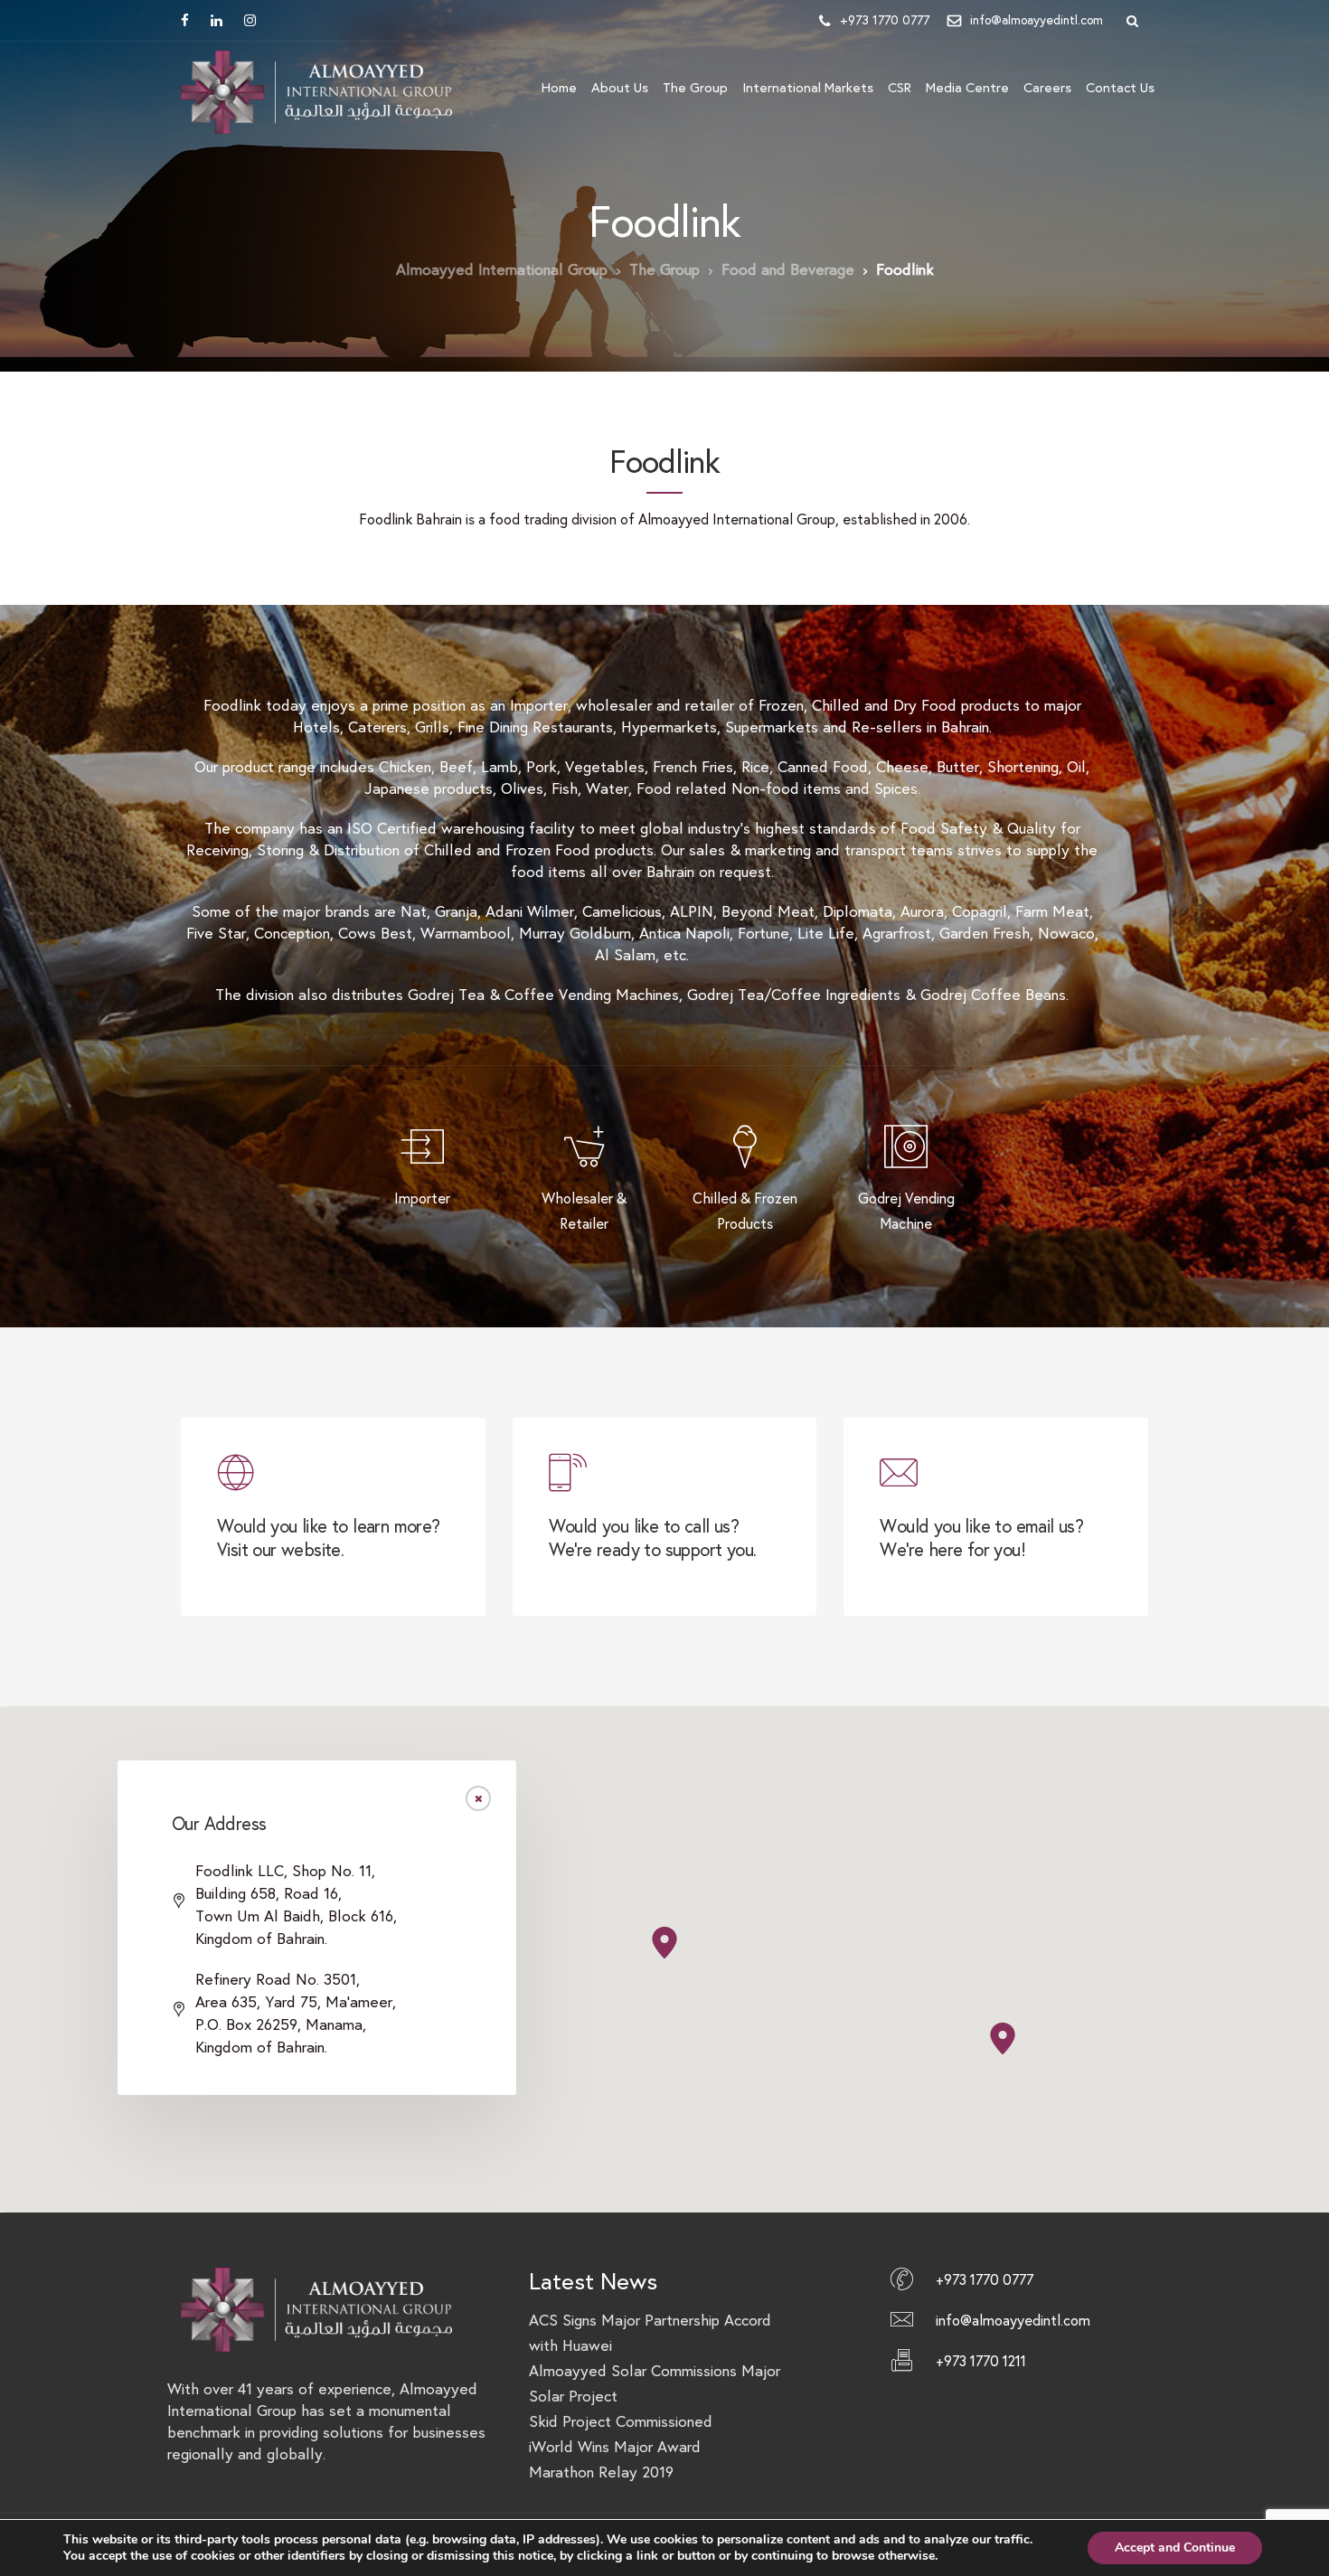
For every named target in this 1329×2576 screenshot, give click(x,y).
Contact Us (1120, 88)
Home (559, 88)
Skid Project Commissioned (621, 2422)
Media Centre (967, 88)
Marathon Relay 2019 (601, 2472)
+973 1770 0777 (885, 20)
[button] (1003, 2038)
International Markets (808, 88)
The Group (695, 88)
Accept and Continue (1175, 2548)
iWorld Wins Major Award (615, 2447)
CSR (900, 88)
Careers (1047, 88)
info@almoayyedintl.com (1037, 20)
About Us (620, 88)
